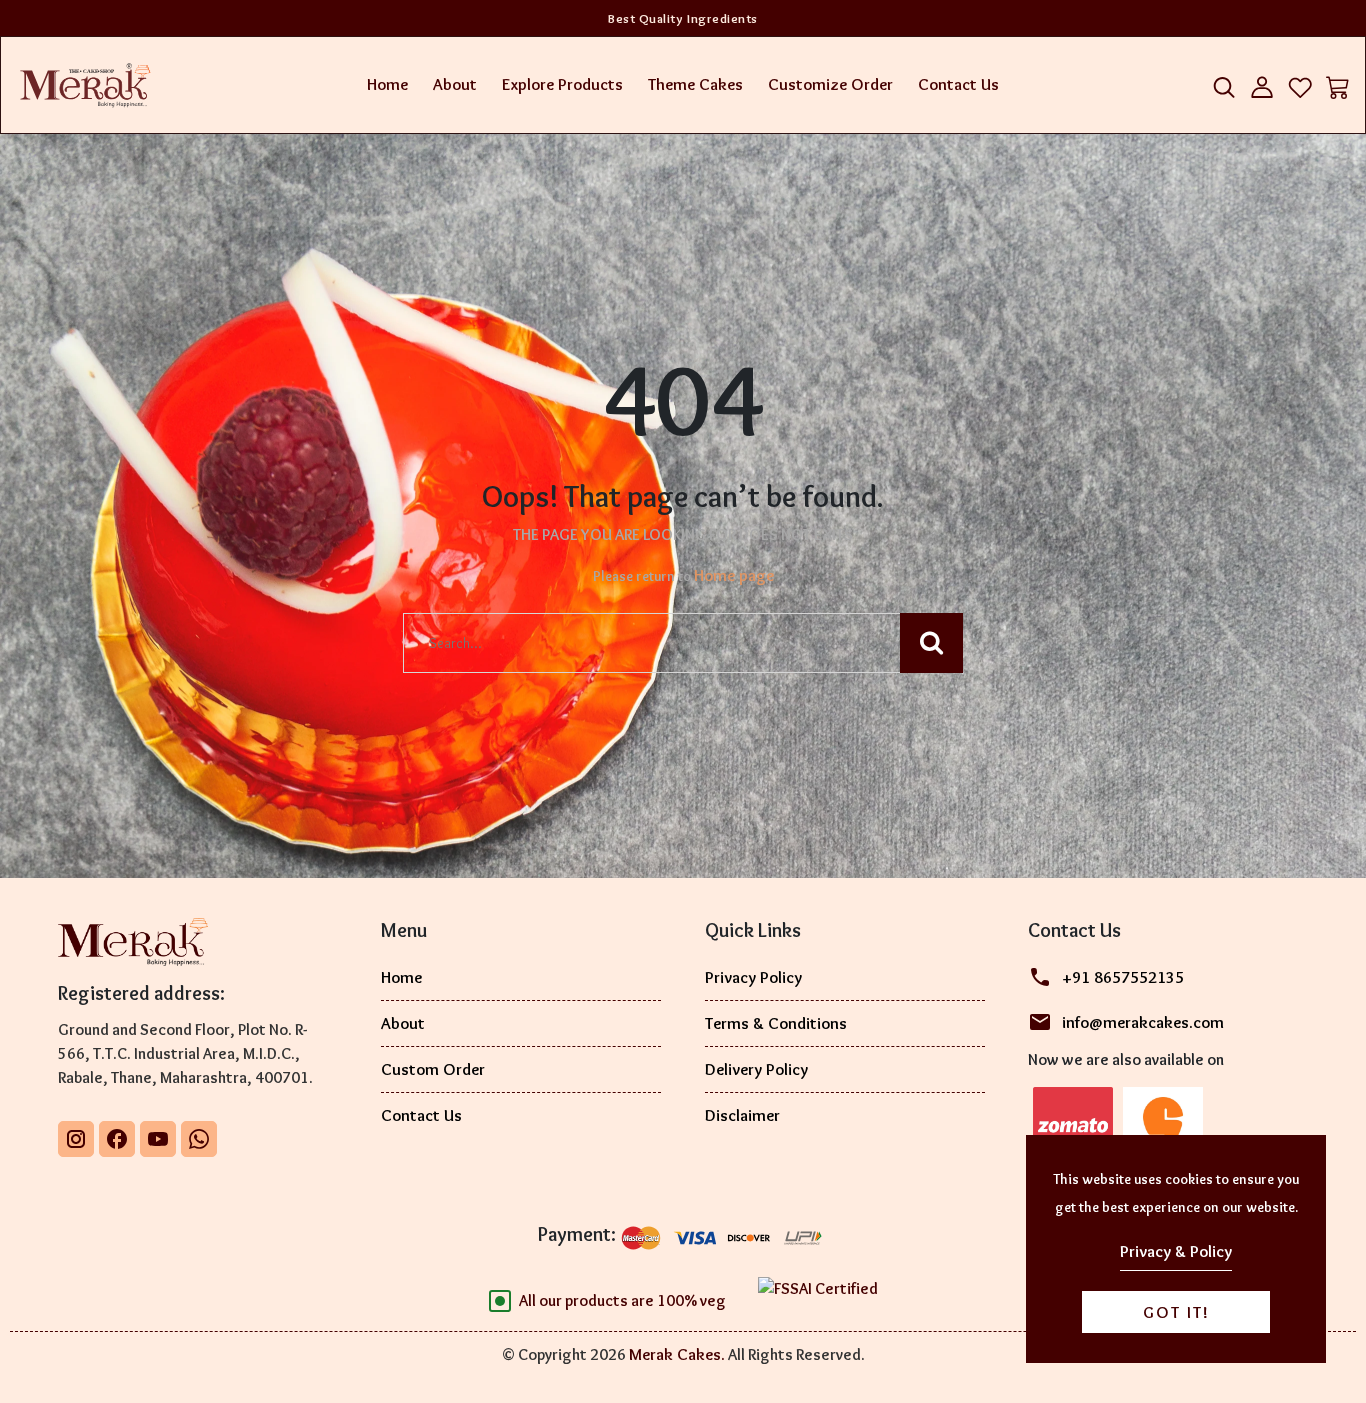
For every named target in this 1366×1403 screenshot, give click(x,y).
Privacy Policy (753, 977)
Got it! (1176, 1312)
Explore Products (562, 84)
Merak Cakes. (677, 1354)
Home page (734, 575)
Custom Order (433, 1069)
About (455, 84)
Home (387, 84)
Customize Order (830, 84)
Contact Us (958, 84)
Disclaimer (742, 1115)
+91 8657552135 (1123, 977)
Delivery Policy (756, 1069)
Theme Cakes (695, 84)
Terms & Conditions (776, 1023)
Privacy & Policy (1176, 1251)
